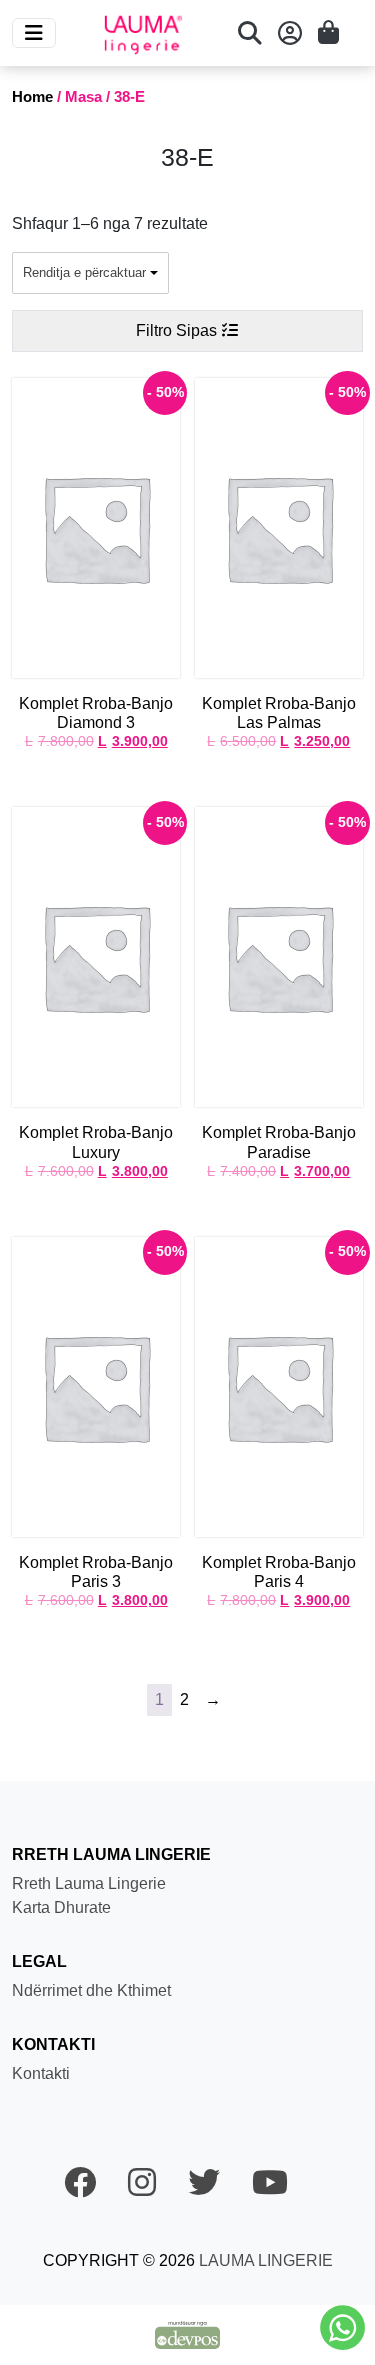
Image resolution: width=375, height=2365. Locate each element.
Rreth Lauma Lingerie (89, 1883)
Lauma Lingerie (264, 2260)
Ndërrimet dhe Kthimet (91, 1990)
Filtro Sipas (178, 330)
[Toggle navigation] (34, 33)
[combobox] (90, 273)
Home (32, 97)
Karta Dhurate (61, 1907)
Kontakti (41, 2073)
